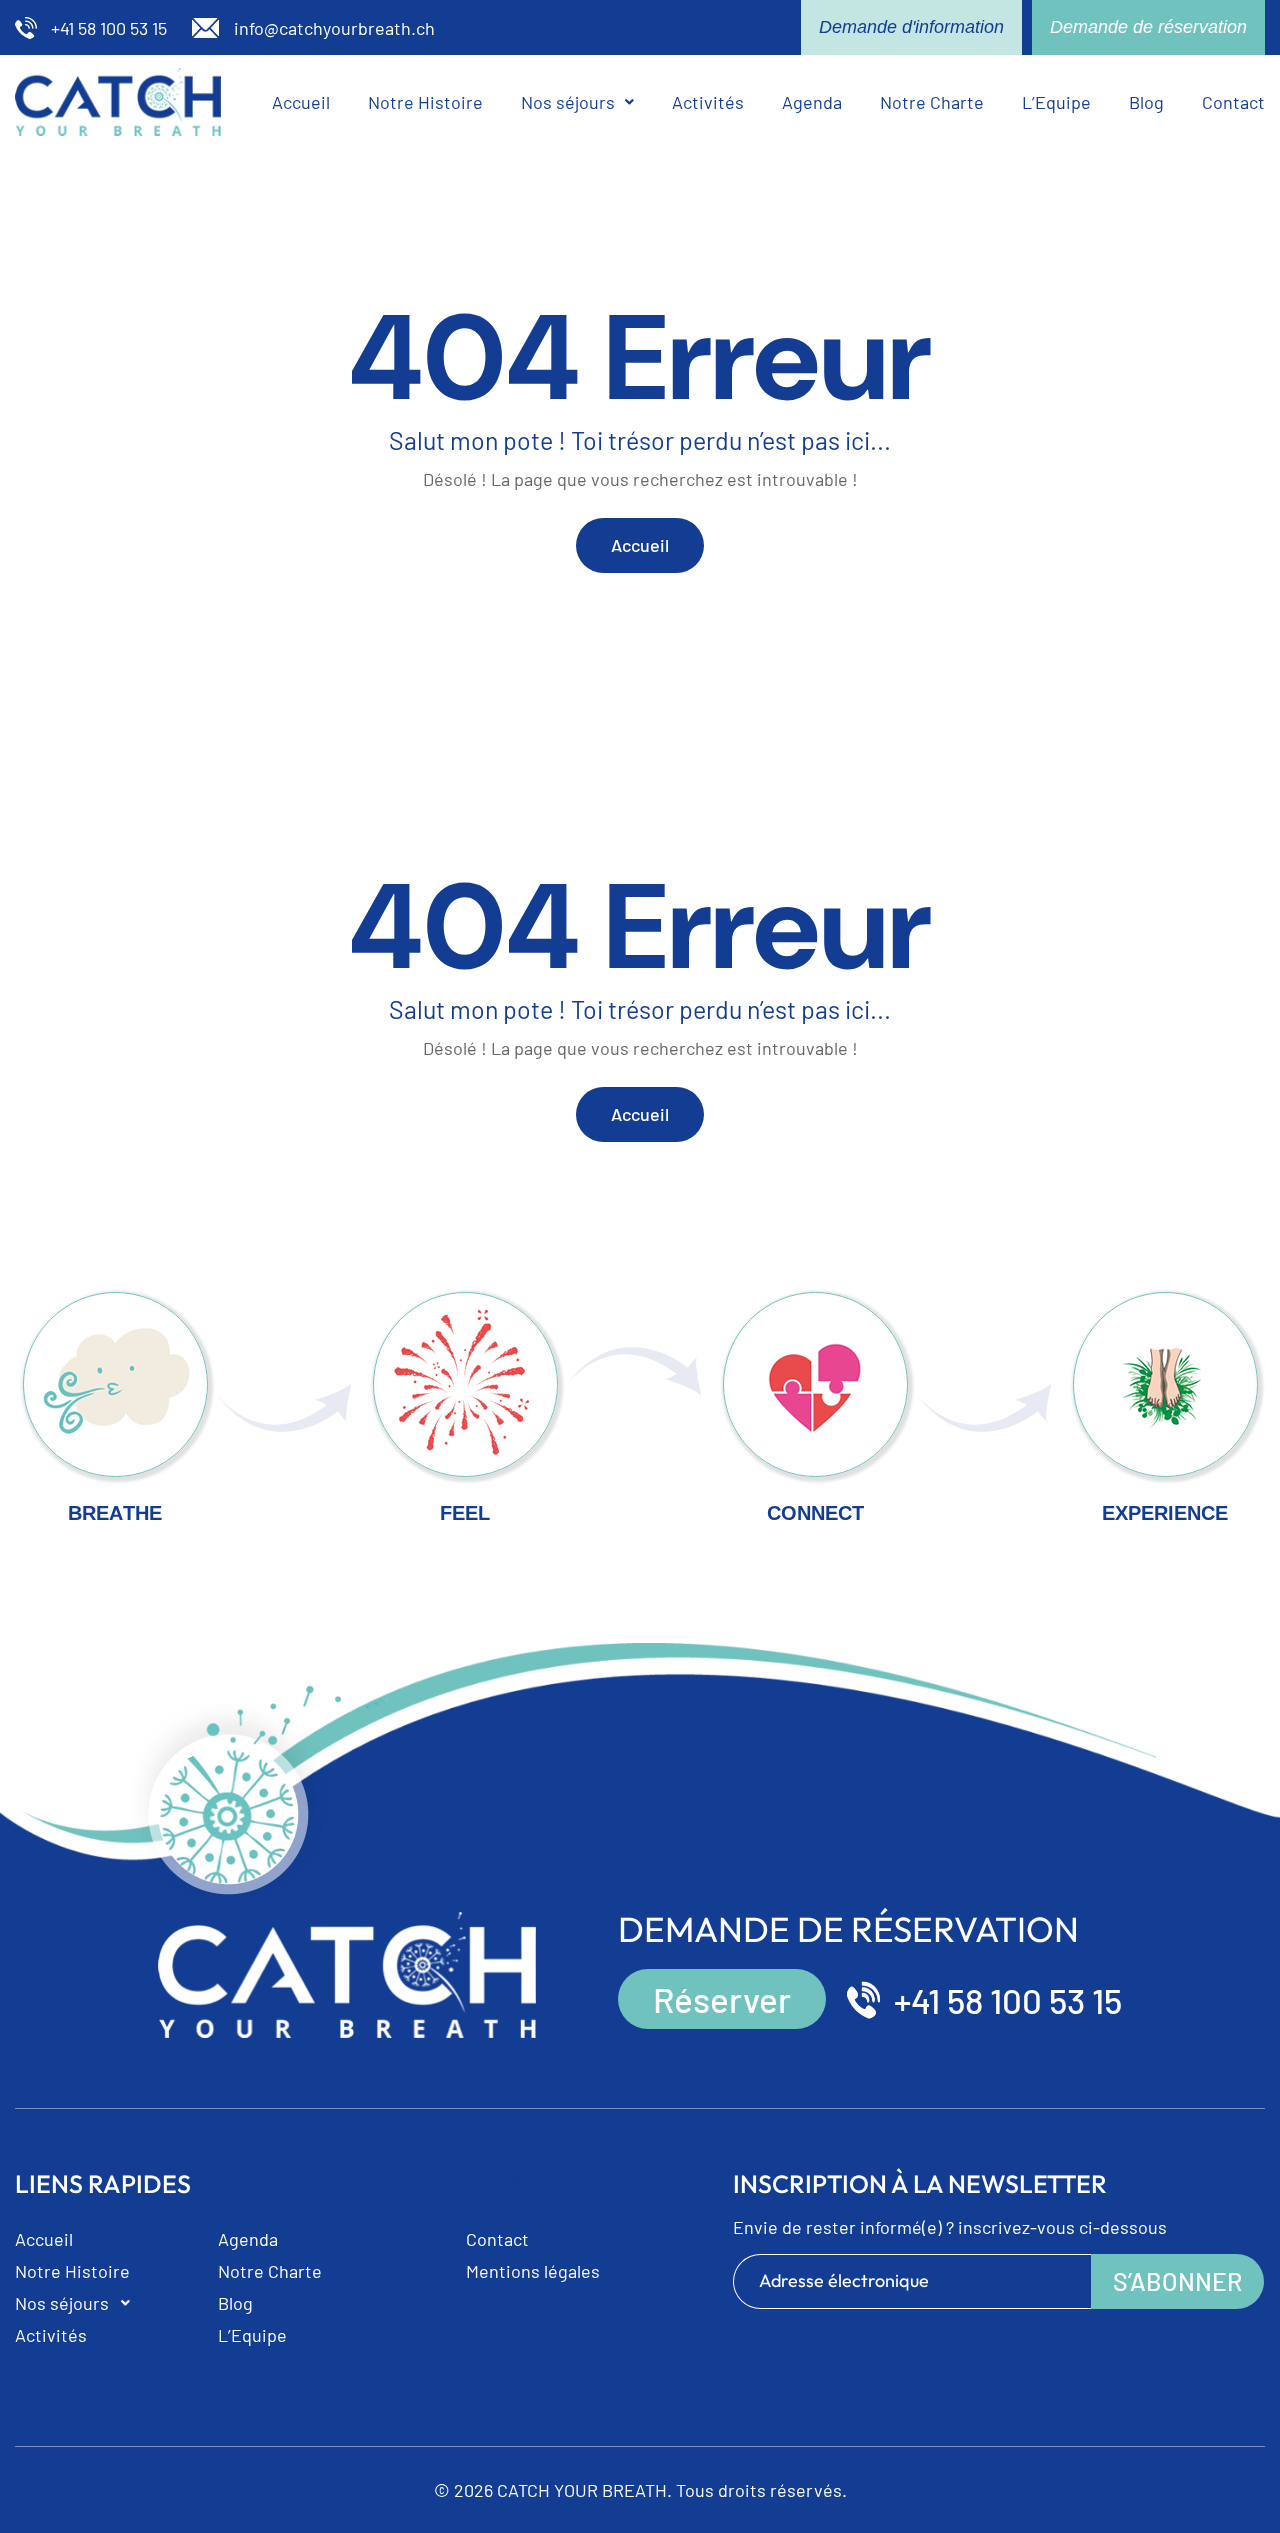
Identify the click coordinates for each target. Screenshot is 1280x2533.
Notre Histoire (425, 102)
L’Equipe (1056, 102)
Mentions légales (533, 2271)
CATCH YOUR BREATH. (584, 2490)
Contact (1233, 102)
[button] (577, 102)
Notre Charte (932, 102)
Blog (1146, 102)
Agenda (812, 102)
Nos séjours (568, 102)
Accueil (301, 102)
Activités (708, 102)
